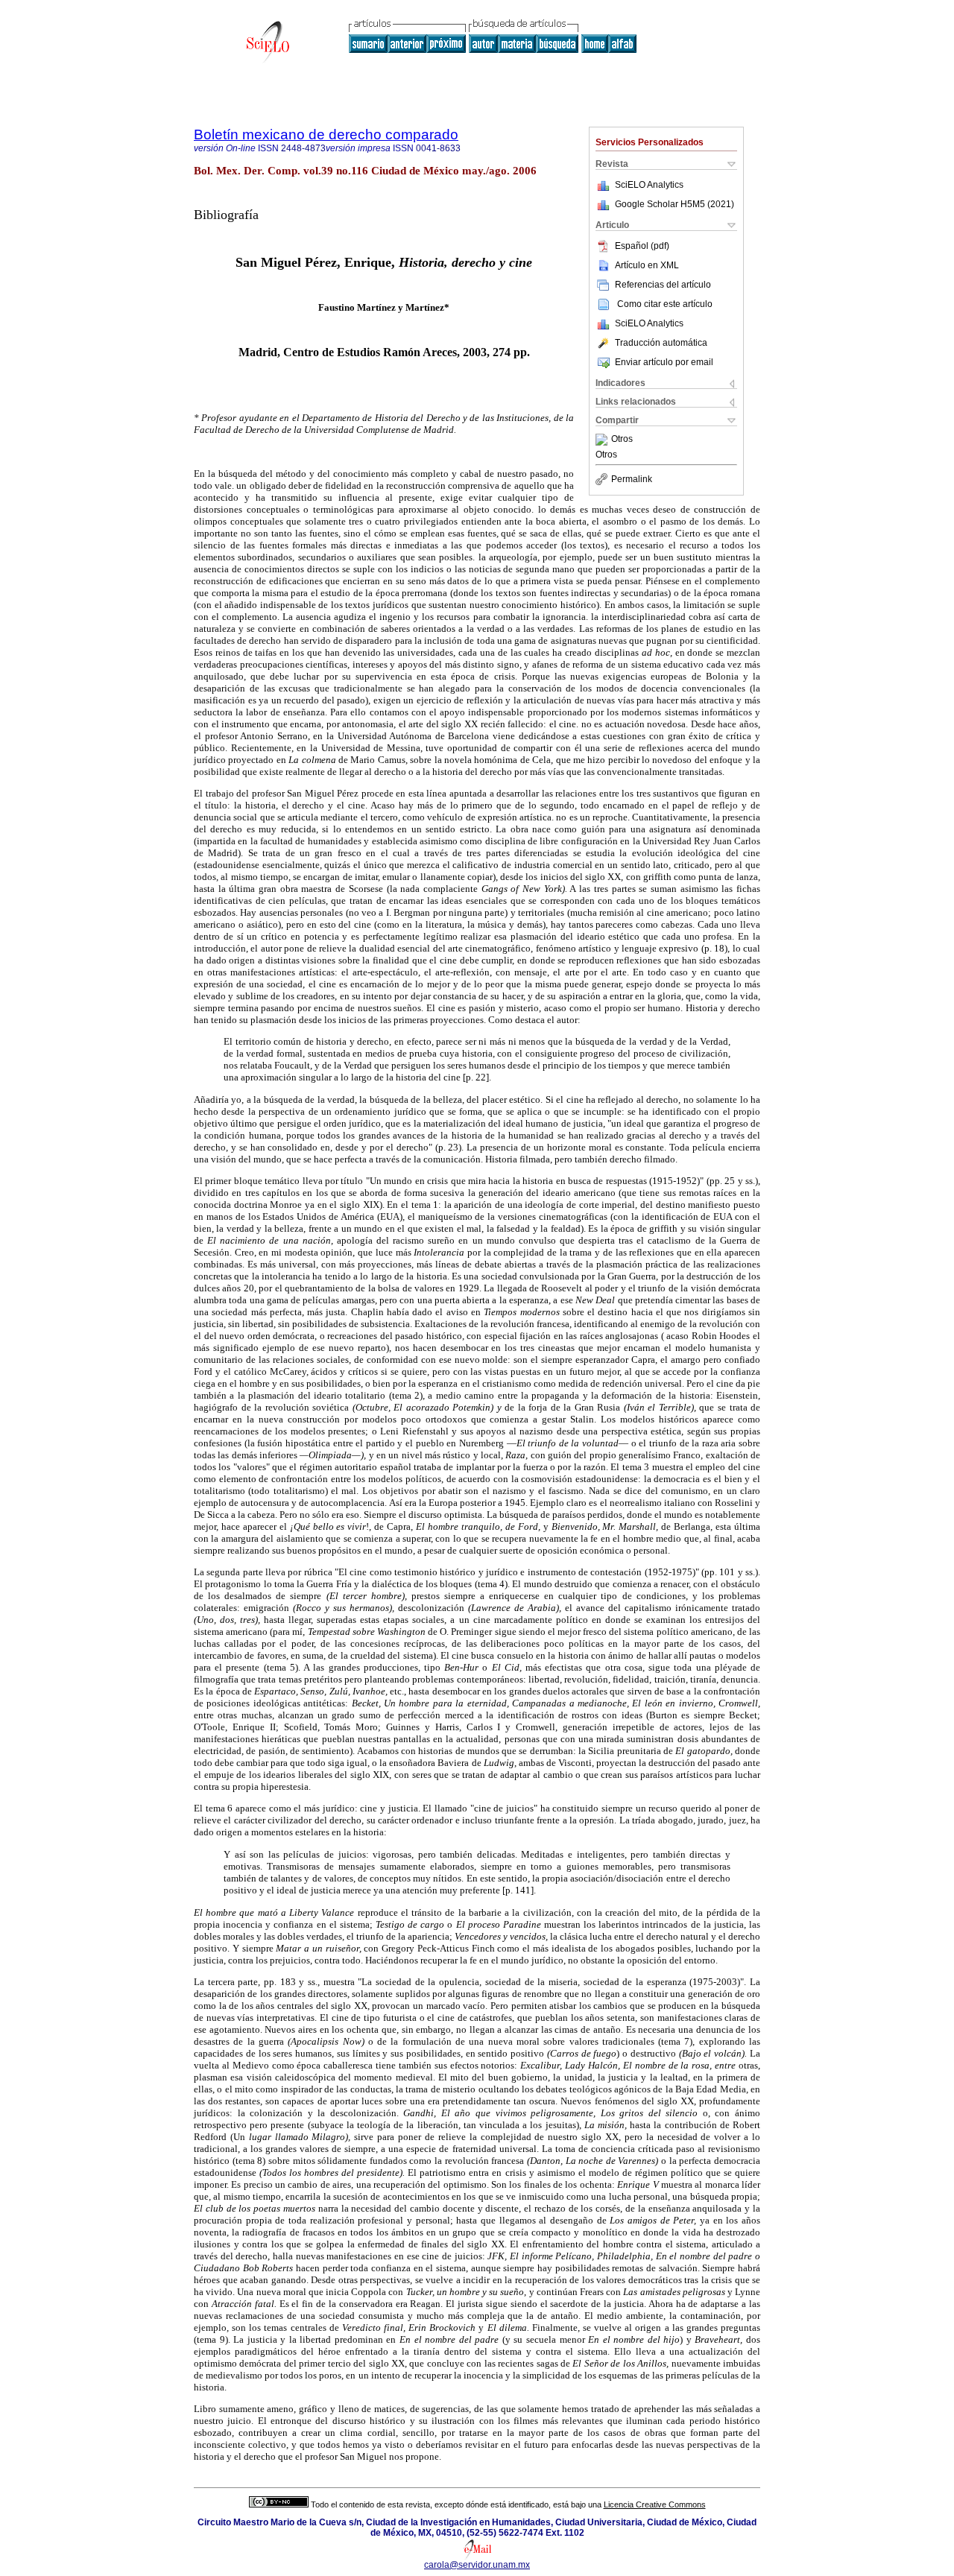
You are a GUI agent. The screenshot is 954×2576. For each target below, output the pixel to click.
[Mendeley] (603, 440)
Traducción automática (661, 343)
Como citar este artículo (665, 304)
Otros (622, 440)
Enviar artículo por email (664, 362)
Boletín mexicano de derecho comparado (326, 135)
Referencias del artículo (663, 285)
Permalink (632, 479)
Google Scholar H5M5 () (675, 204)
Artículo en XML (647, 265)
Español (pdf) (642, 246)
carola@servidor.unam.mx (477, 2565)
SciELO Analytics (649, 185)
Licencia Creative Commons (655, 2504)
